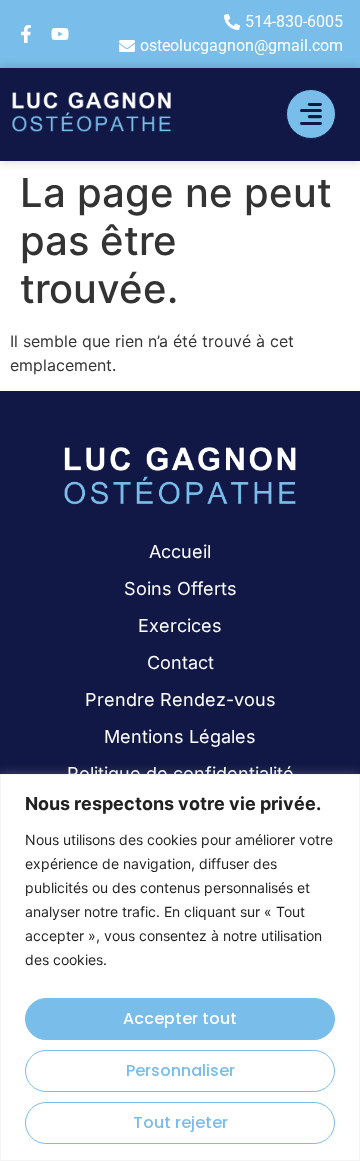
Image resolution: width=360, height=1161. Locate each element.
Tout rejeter (180, 1122)
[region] (180, 967)
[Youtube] (60, 34)
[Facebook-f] (26, 34)
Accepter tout (180, 1018)
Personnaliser (180, 1070)
